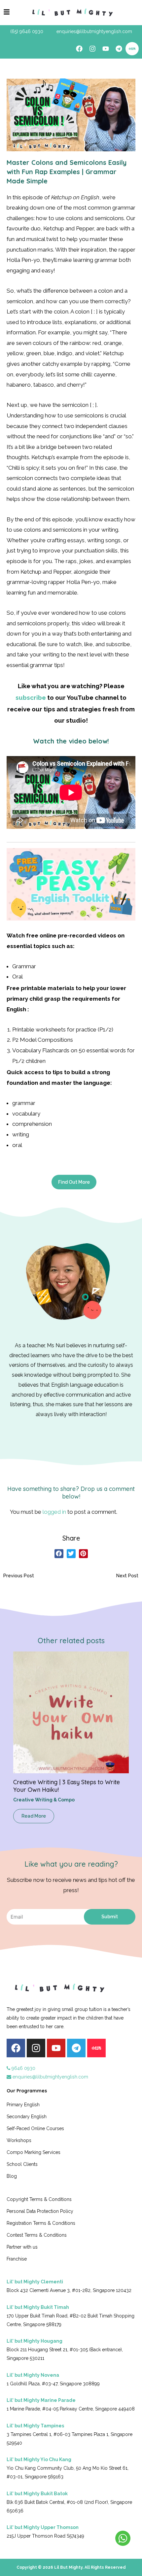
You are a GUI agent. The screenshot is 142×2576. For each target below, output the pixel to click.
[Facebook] (79, 49)
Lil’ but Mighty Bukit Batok (37, 2494)
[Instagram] (92, 49)
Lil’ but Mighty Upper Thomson (43, 2527)
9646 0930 (23, 2068)
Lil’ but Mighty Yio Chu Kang (39, 2459)
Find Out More (74, 1182)
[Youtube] (106, 49)
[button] (59, 1554)
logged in (54, 1512)
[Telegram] (119, 49)
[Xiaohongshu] (132, 49)
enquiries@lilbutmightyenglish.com (50, 2077)
